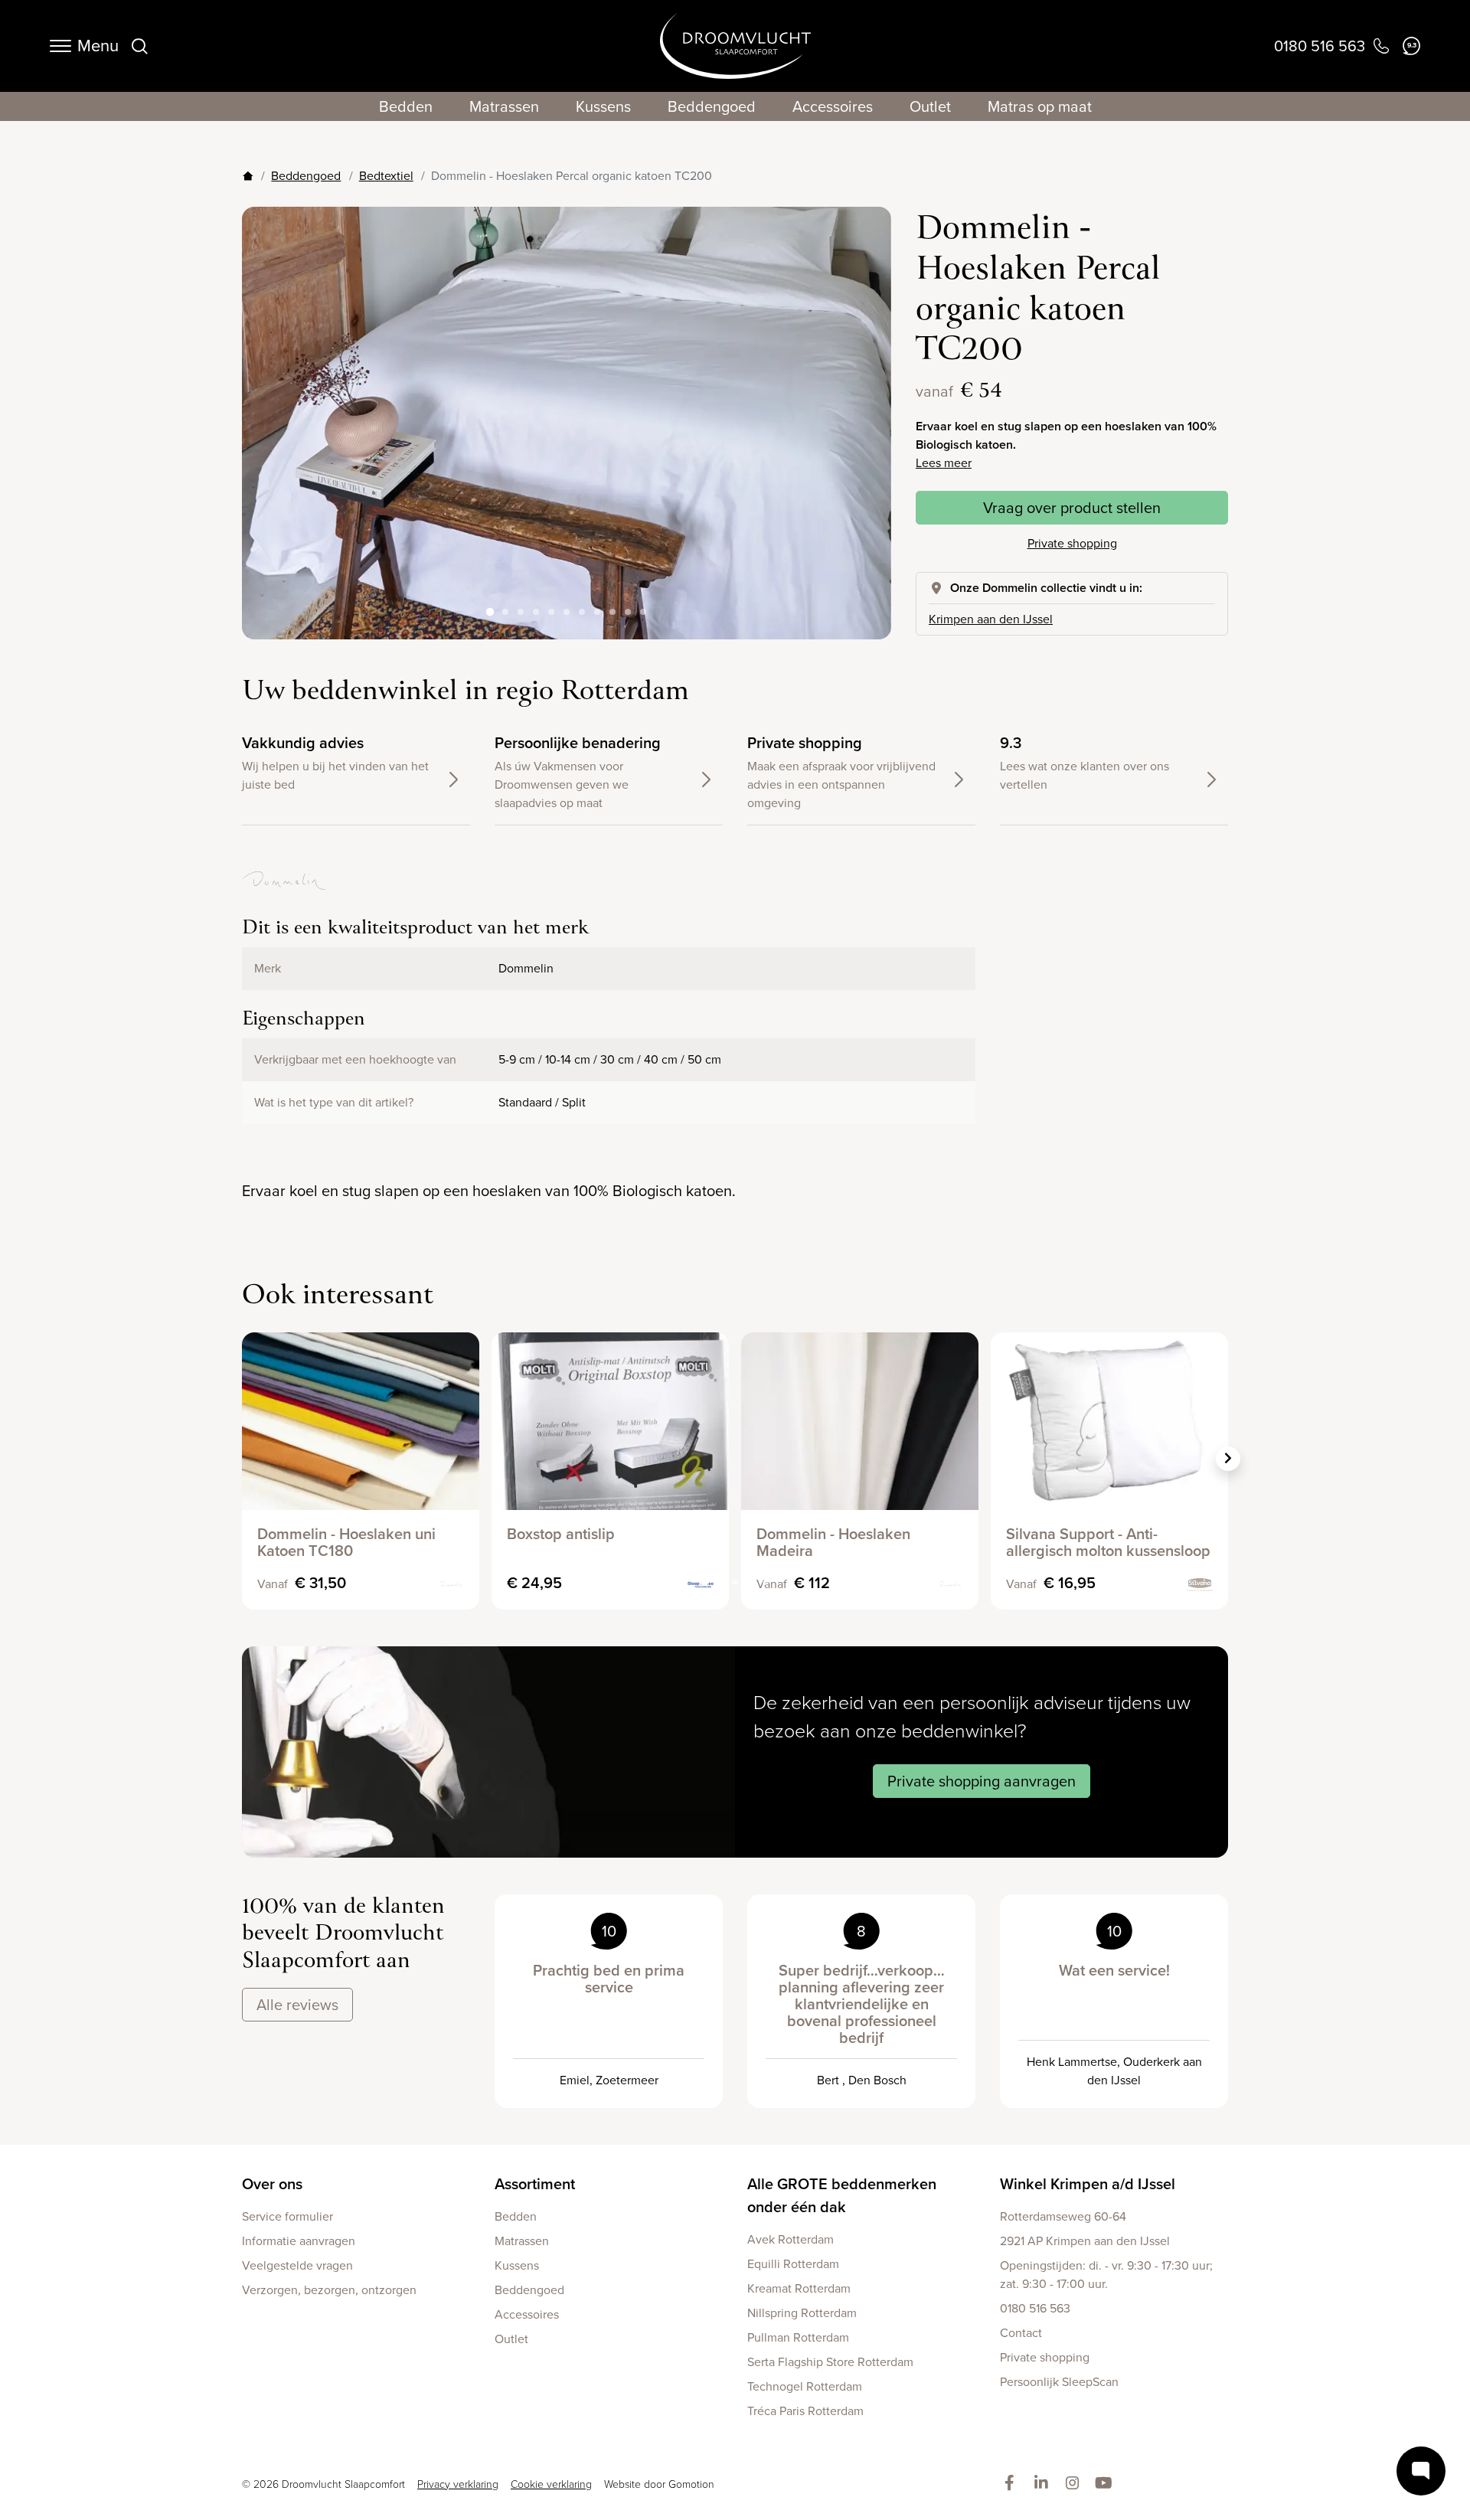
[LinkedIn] (1044, 2484)
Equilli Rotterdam (793, 2264)
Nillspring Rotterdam (802, 2313)
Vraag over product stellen (1072, 508)
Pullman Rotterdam (798, 2337)
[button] (867, 411)
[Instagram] (1075, 2484)
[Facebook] (1013, 2484)
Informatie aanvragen (299, 2241)
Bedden (406, 106)
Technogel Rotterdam (805, 2386)
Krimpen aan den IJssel (991, 619)
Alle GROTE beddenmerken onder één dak (842, 2195)
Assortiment (535, 2184)
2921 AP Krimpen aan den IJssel (1085, 2241)
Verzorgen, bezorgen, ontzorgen (329, 2290)
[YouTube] (1107, 2484)
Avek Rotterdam (791, 2239)
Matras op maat (1040, 106)
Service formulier (287, 2216)
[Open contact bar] (1421, 2471)
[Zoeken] (139, 46)
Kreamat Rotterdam (799, 2288)
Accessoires (833, 106)
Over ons (272, 2184)
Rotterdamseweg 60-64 (1063, 2216)
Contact (1021, 2333)
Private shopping (1072, 543)
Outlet (930, 106)
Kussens (603, 106)
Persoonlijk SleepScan (1059, 2382)
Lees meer (944, 463)
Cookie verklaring (551, 2484)
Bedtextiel (386, 176)
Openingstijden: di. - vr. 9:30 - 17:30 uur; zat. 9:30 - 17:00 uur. (1106, 2275)
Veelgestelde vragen (297, 2265)
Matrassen (504, 106)
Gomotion (691, 2484)
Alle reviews (297, 2005)
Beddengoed (712, 106)
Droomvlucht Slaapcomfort (735, 46)
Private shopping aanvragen (982, 1781)
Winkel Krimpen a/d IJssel (1088, 2184)
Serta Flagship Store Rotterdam (830, 2362)
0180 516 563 (1035, 2308)
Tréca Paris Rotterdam (805, 2411)
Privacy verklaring (458, 2484)
